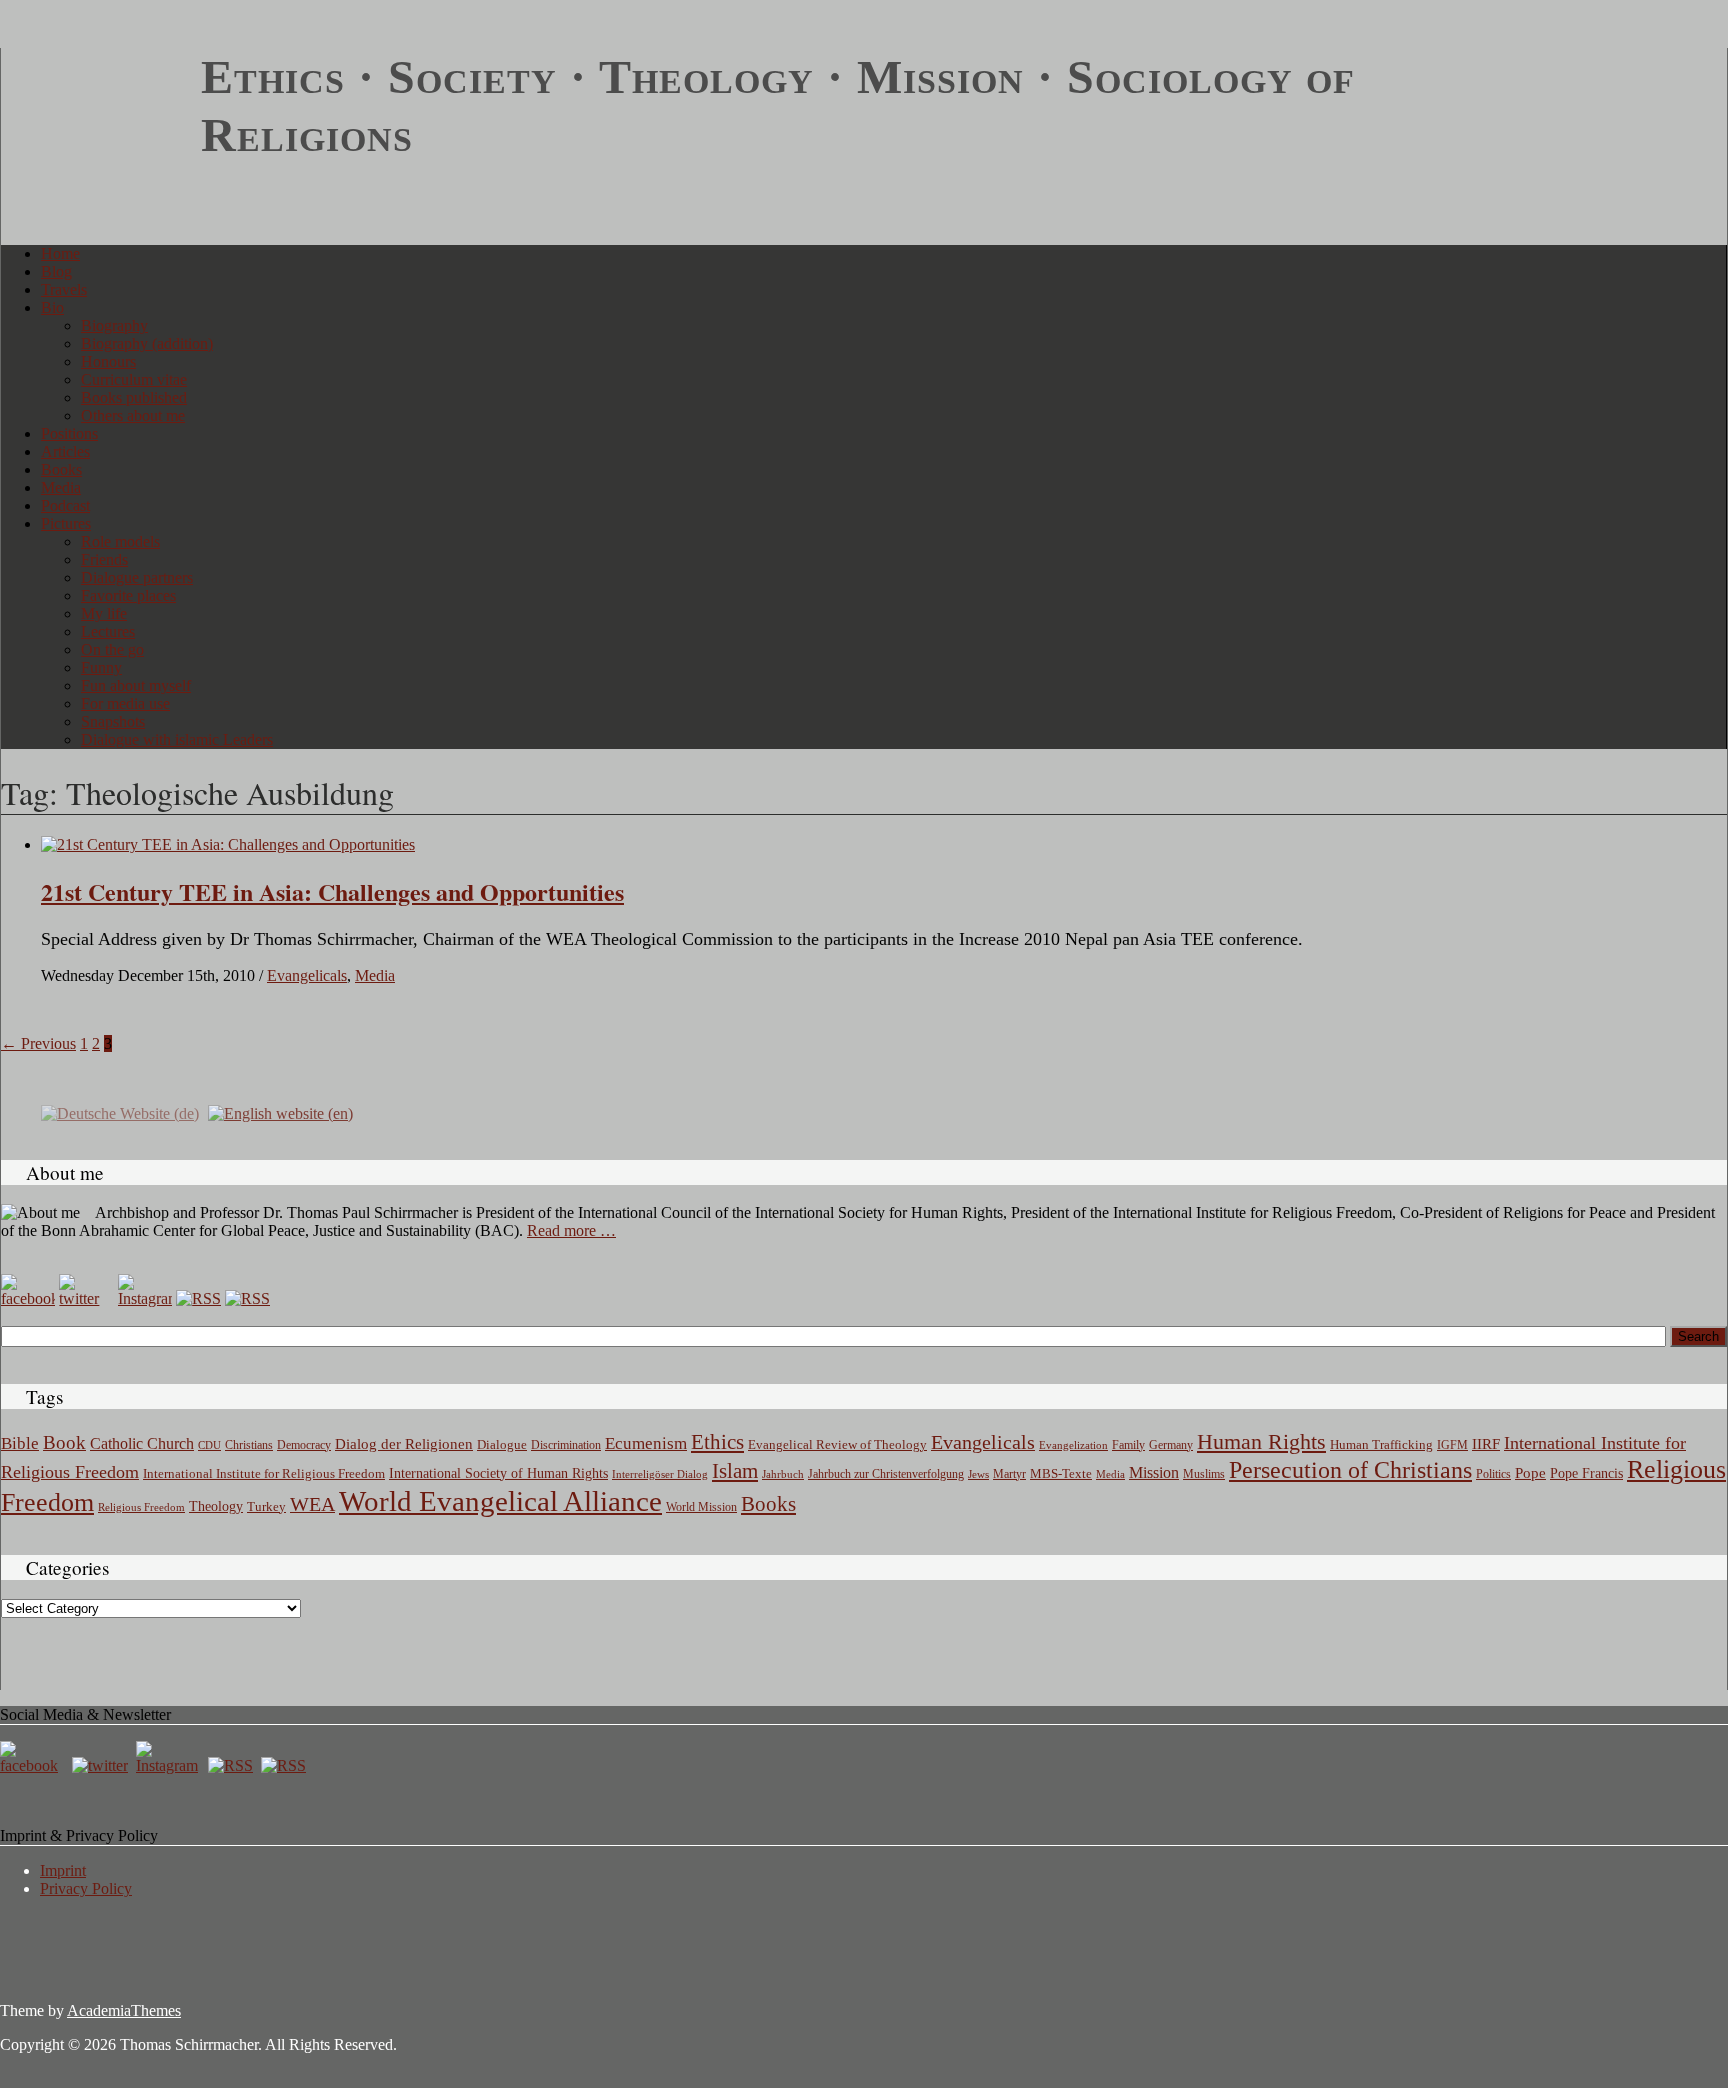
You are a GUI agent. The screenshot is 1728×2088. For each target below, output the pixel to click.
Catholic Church (142, 1444)
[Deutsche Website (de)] (120, 1111)
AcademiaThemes (124, 2010)
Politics (1493, 1474)
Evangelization (1073, 1445)
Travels (64, 289)
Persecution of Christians (1350, 1470)
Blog (56, 271)
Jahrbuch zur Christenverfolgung (886, 1474)
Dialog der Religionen (404, 1444)
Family (1128, 1445)
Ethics (717, 1442)
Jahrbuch (783, 1474)
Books (61, 469)
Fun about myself (136, 685)
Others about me (133, 415)
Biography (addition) (147, 343)
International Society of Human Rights (498, 1473)
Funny (101, 667)
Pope (1530, 1473)
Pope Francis (1586, 1473)
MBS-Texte (1061, 1473)
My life (104, 613)
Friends (104, 559)
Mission (1154, 1472)
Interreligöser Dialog (660, 1474)
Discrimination (566, 1445)
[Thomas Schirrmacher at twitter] (102, 1765)
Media (61, 487)
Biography (114, 325)
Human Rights (1261, 1441)
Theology (216, 1506)
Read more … (571, 1230)
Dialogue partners (137, 577)
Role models (120, 541)
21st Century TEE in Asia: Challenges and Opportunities (332, 891)
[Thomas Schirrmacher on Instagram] (145, 1298)
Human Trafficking (1381, 1445)
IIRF (1486, 1444)
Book (64, 1442)
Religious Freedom (141, 1507)
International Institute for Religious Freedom (264, 1473)
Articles (65, 451)
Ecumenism (646, 1443)
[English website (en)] (280, 1111)
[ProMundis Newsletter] (198, 1298)
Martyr (1009, 1474)
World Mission (701, 1507)
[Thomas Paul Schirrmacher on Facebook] (28, 1298)
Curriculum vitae (134, 379)
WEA (312, 1504)
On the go (112, 649)
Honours (108, 361)
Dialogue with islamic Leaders (177, 739)
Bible (20, 1443)
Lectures (108, 631)
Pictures (66, 523)
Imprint (63, 1870)
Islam (735, 1471)
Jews (978, 1474)
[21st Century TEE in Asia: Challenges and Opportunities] (228, 844)
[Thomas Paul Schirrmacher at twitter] (86, 1298)
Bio (52, 307)
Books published (134, 397)
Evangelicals (307, 975)
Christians (249, 1445)
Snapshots (113, 721)
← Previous (38, 1043)
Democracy (304, 1445)
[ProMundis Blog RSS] (247, 1298)
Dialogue (502, 1444)
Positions (69, 433)
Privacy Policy (86, 1888)
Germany (1171, 1445)
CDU (209, 1445)
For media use (125, 703)
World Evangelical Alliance (500, 1501)
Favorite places (128, 595)
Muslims (1204, 1474)
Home (60, 253)
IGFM (1452, 1445)
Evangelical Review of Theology (837, 1445)
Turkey (266, 1506)
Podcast (65, 505)
